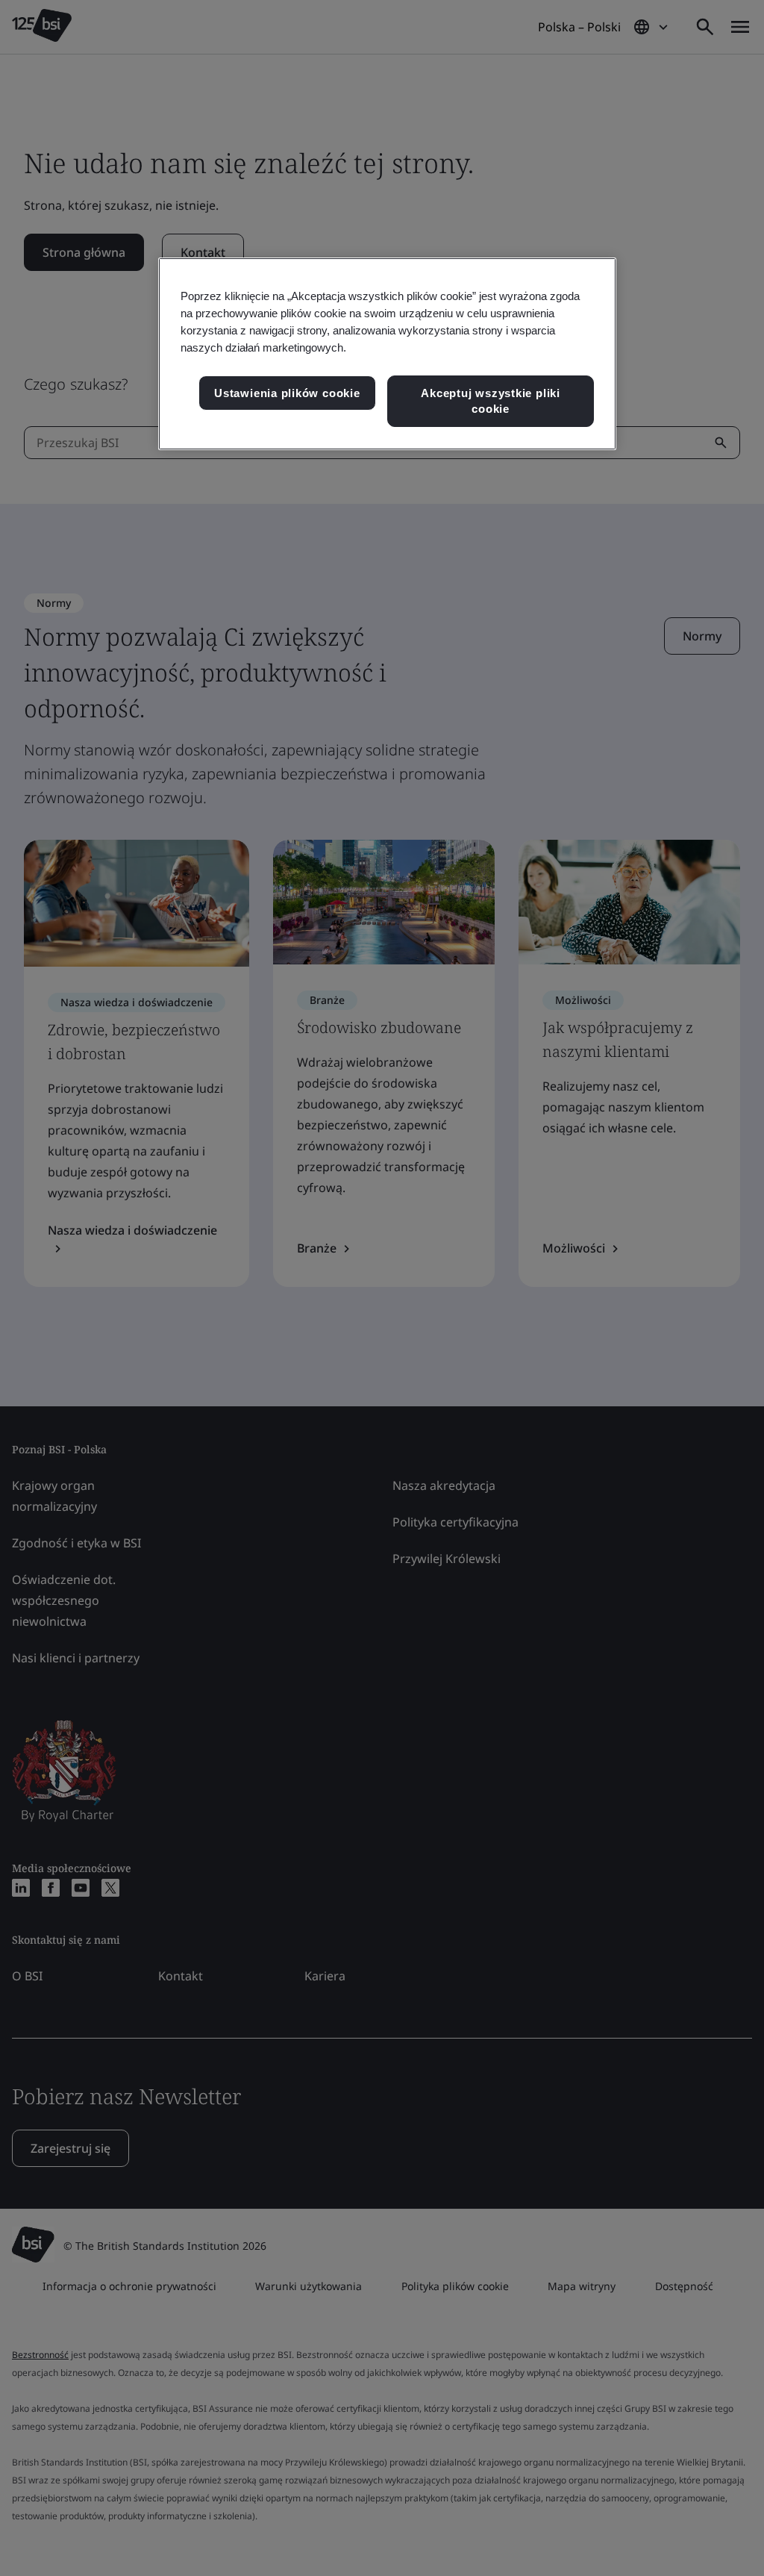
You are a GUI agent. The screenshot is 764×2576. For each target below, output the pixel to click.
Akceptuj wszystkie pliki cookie (490, 401)
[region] (387, 354)
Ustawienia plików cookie (287, 393)
